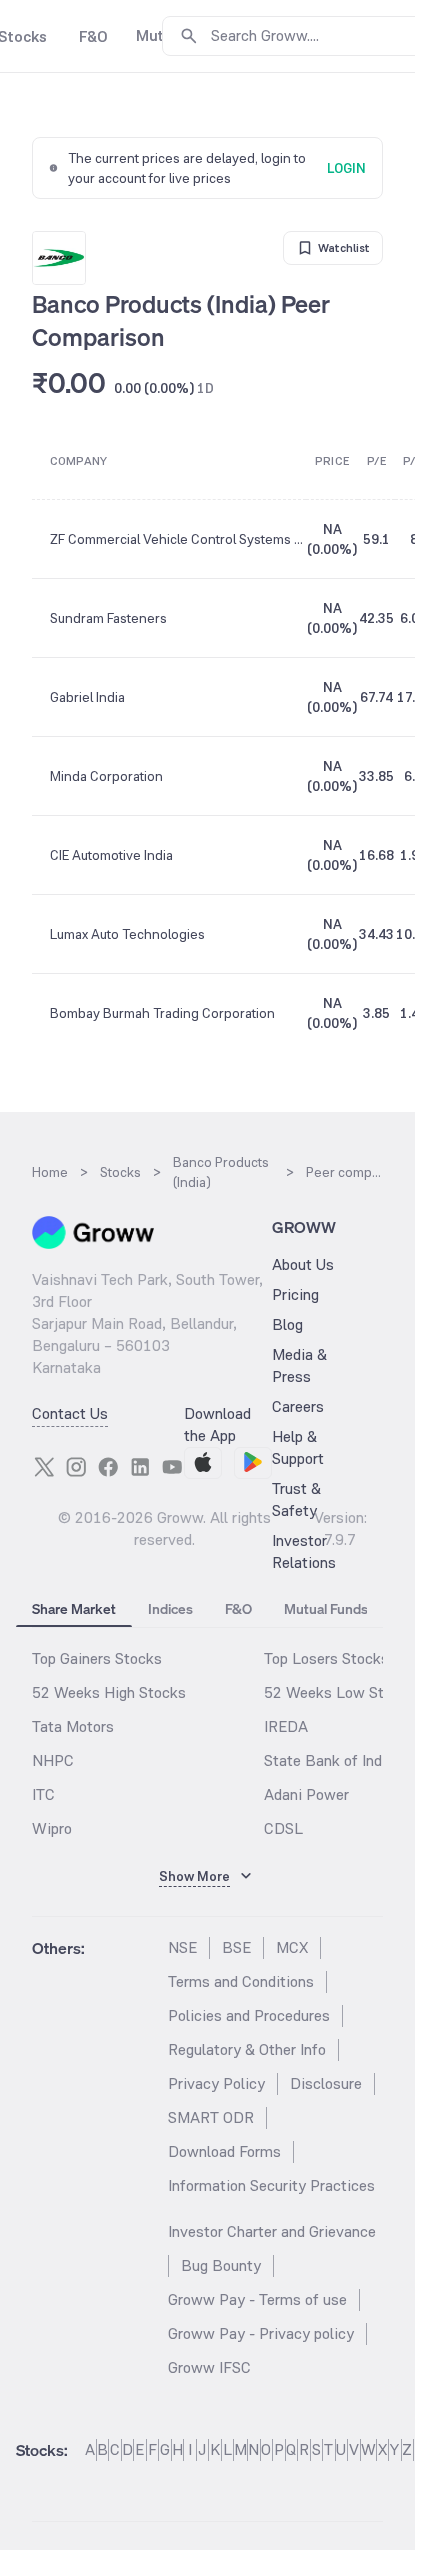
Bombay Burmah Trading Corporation (162, 1013)
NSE (182, 1947)
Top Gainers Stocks (97, 1658)
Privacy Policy (216, 2083)
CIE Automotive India (111, 855)
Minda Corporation (106, 776)
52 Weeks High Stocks (109, 1692)
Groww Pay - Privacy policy (261, 2333)
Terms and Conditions (241, 1981)
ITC (43, 1794)
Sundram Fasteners (108, 618)
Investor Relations (304, 1551)
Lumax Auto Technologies (127, 934)
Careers (298, 1406)
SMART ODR (211, 2117)
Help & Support (298, 1447)
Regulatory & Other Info (247, 2049)
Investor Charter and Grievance (272, 2231)
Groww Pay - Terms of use (257, 2299)
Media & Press (299, 1365)
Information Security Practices (271, 2185)
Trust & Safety (296, 1499)
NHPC (53, 1760)
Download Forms (224, 2151)
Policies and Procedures (249, 2015)
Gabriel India (87, 697)
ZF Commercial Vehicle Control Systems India (177, 539)
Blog (287, 1324)
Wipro (52, 1828)
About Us (303, 1264)
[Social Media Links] (44, 1467)
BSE (236, 1947)
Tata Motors (73, 1726)
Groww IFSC (209, 2367)
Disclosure (326, 2083)
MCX (292, 1947)
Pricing (295, 1294)
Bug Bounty (221, 2265)
